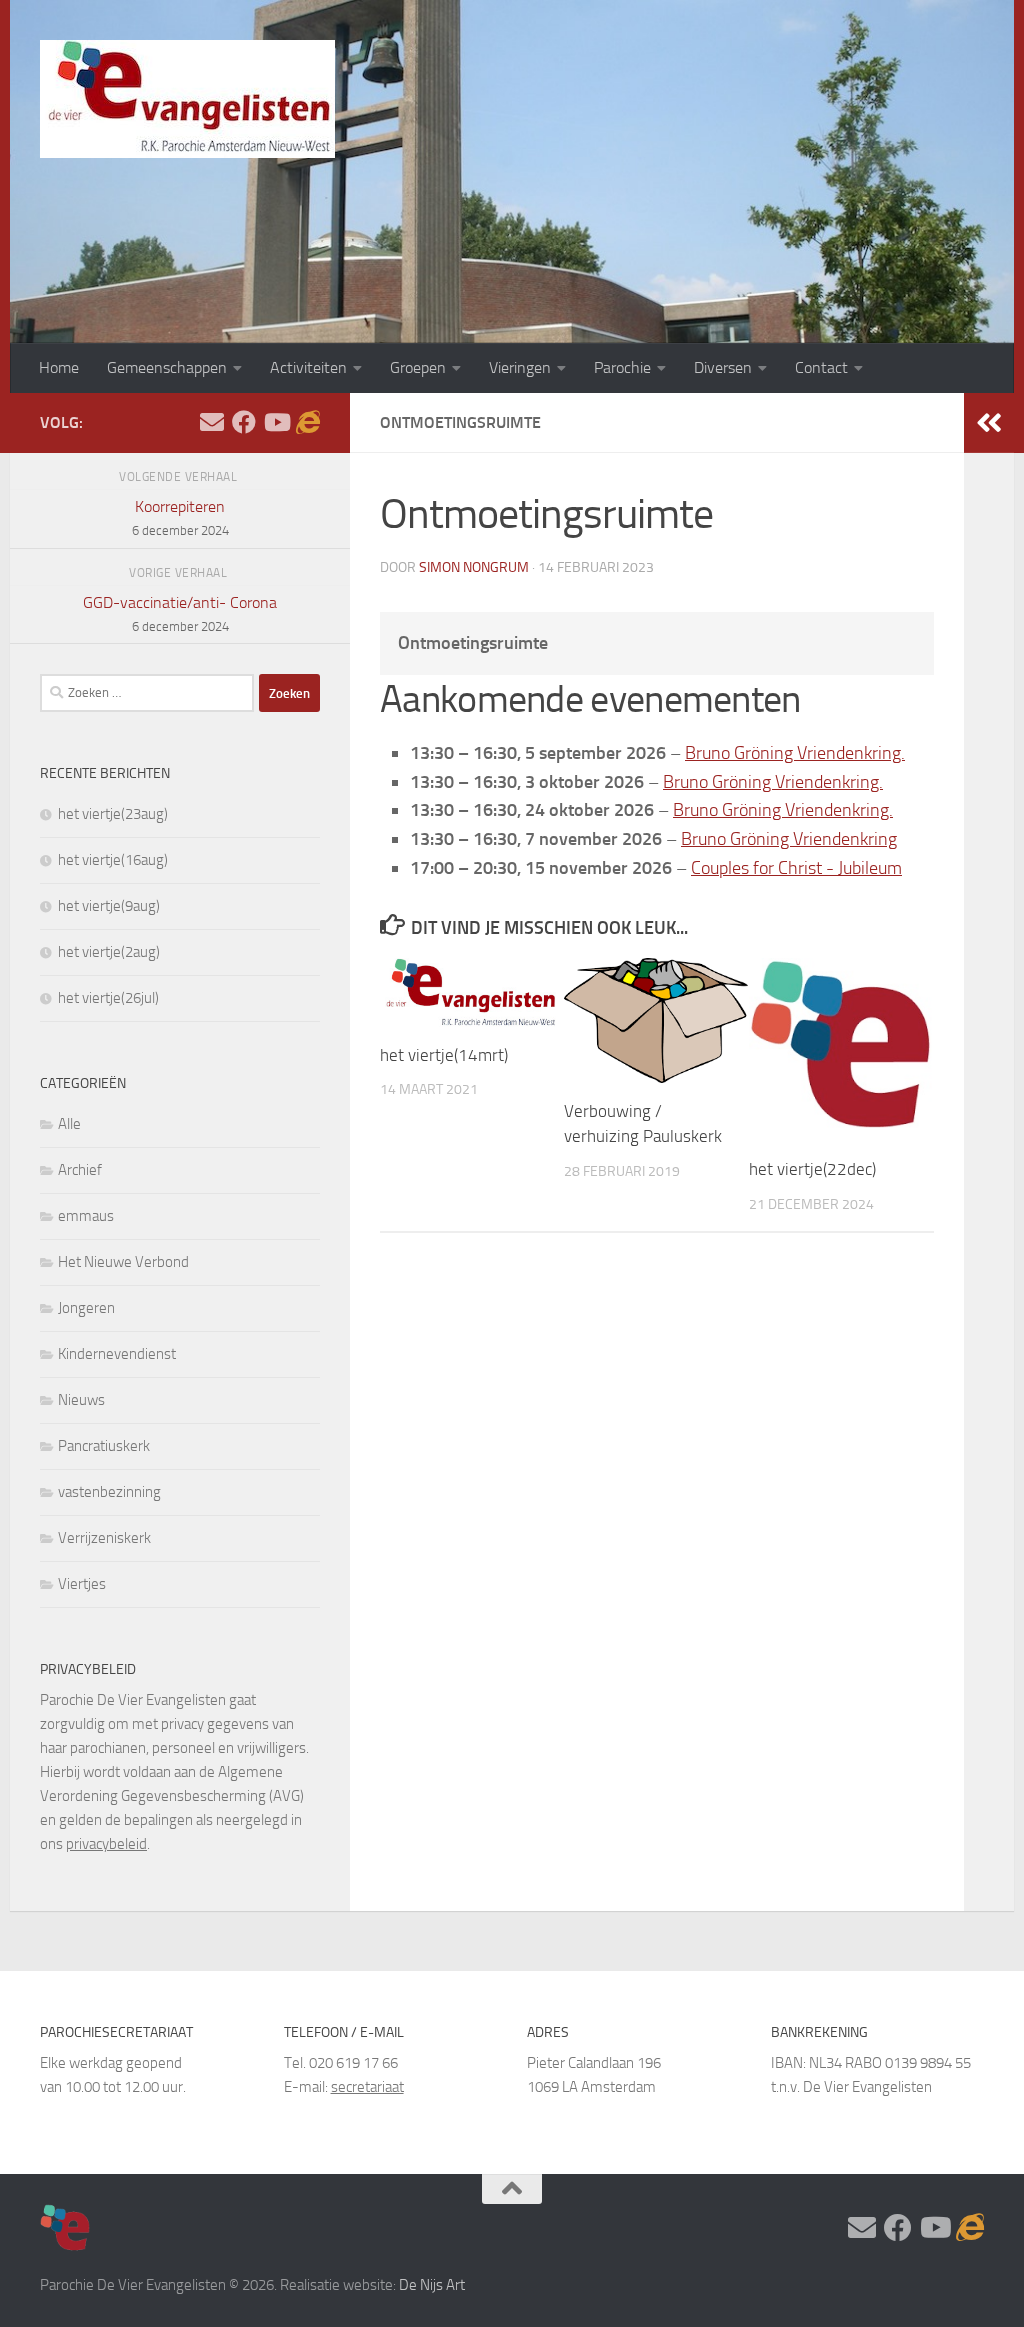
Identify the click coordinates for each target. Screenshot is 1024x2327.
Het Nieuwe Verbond (123, 1262)
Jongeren (86, 1308)
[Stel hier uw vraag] (212, 422)
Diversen (723, 367)
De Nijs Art (432, 2285)
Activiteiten (308, 367)
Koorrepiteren (180, 517)
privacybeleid (106, 1844)
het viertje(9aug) (109, 906)
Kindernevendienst (117, 1354)
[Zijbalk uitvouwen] (989, 423)
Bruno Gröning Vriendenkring (789, 839)
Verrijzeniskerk (104, 1538)
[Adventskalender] (308, 422)
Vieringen (520, 367)
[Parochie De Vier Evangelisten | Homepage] (187, 99)
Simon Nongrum (474, 567)
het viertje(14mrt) (444, 1055)
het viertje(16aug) (113, 860)
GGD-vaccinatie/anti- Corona (180, 613)
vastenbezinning (109, 1492)
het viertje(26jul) (108, 998)
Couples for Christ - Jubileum (796, 868)
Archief (80, 1170)
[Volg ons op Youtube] (276, 422)
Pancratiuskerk (104, 1446)
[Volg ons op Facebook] (244, 422)
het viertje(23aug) (113, 814)
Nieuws (81, 1400)
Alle (69, 1124)
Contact (821, 367)
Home (59, 367)
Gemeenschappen (167, 367)
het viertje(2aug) (109, 952)
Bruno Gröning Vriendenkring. (795, 753)
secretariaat (367, 2087)
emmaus (86, 1216)
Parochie (622, 367)
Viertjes (82, 1584)
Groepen (418, 367)
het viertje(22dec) (812, 1169)
